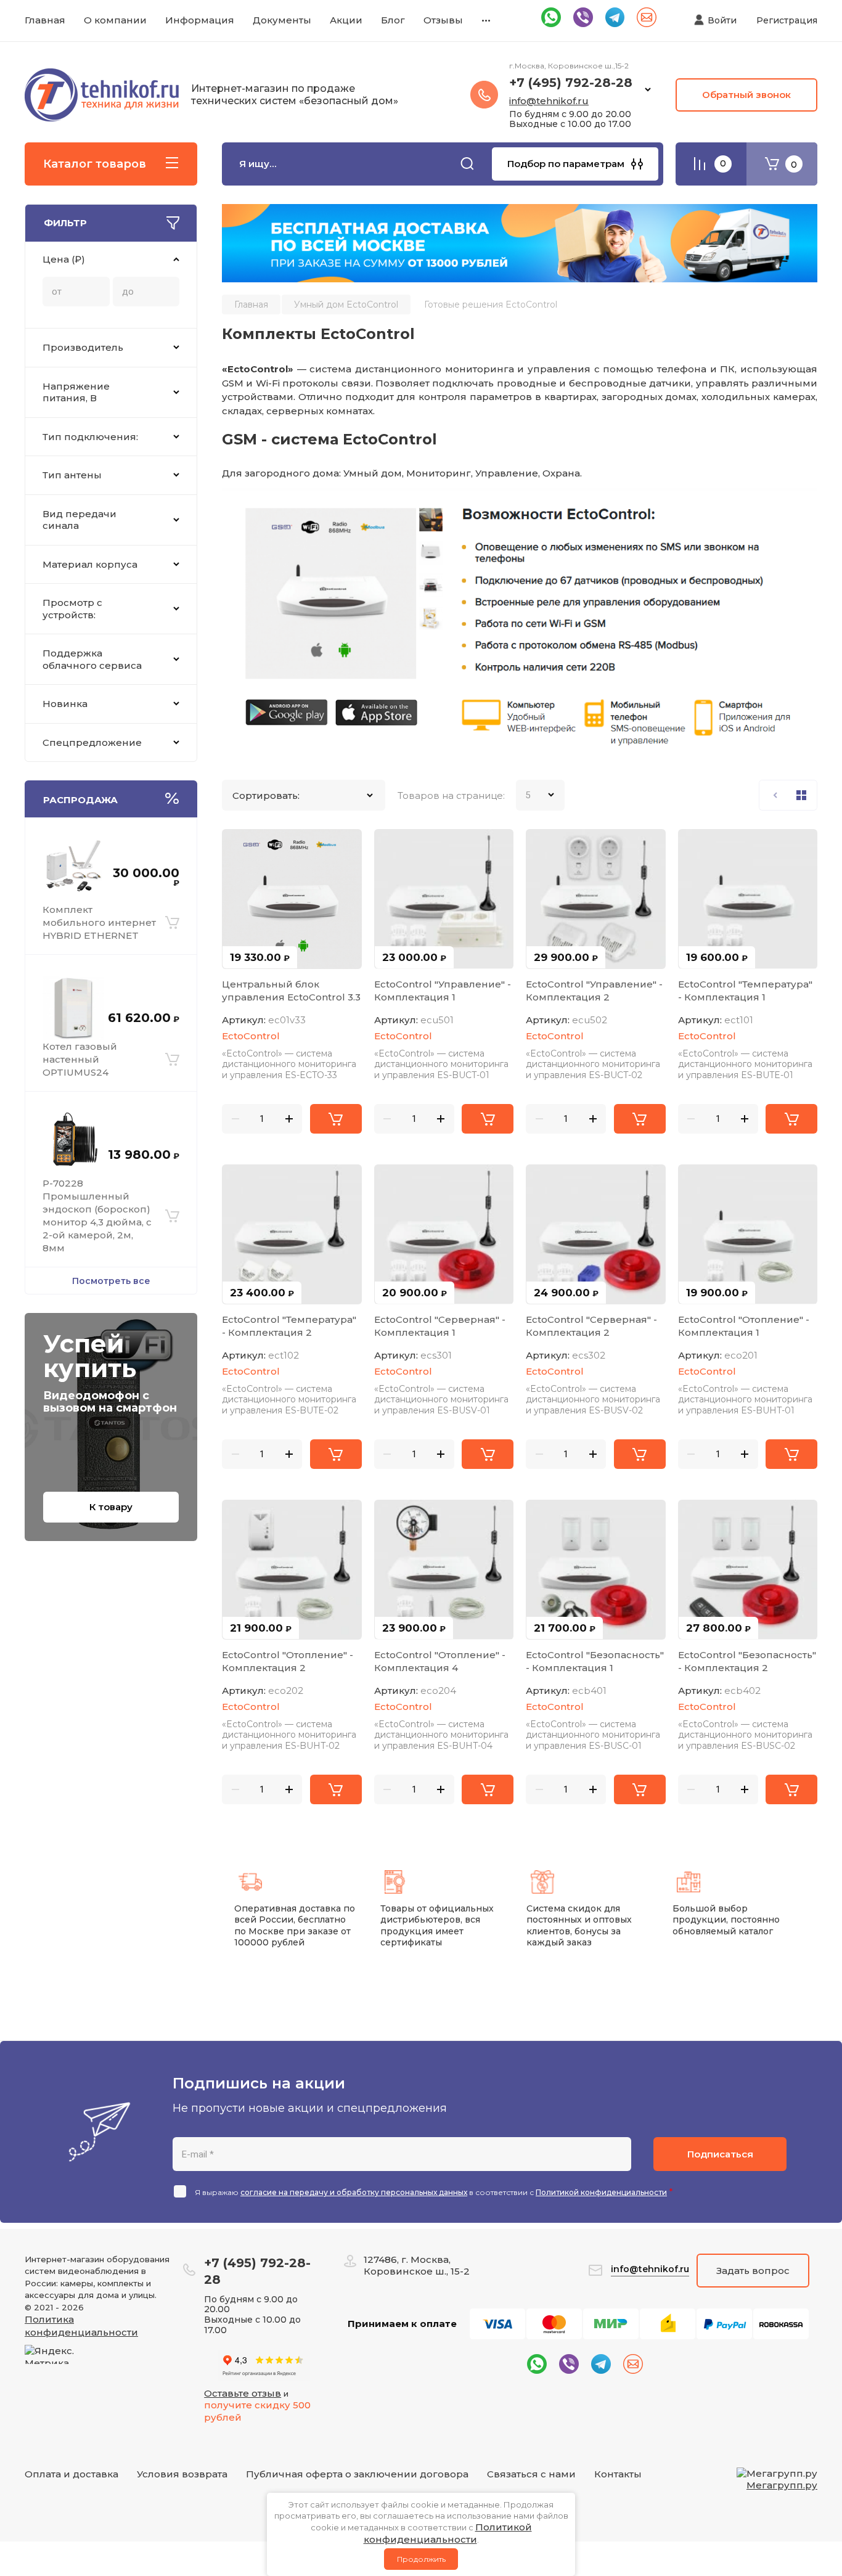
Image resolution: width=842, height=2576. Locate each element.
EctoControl (251, 1036)
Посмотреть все (111, 1281)
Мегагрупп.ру (782, 2485)
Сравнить (239, 846)
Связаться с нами (531, 2474)
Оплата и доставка (72, 2474)
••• (486, 20)
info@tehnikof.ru (549, 101)
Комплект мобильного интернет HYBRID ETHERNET (99, 922)
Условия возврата (182, 2474)
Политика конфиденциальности (81, 2326)
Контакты (618, 2474)
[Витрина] (801, 795)
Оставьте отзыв (243, 2393)
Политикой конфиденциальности (601, 2192)
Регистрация (787, 20)
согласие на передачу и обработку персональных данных (354, 2192)
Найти (467, 164)
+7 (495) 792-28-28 (571, 83)
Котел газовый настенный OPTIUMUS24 (80, 1059)
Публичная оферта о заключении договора (357, 2474)
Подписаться (720, 2154)
